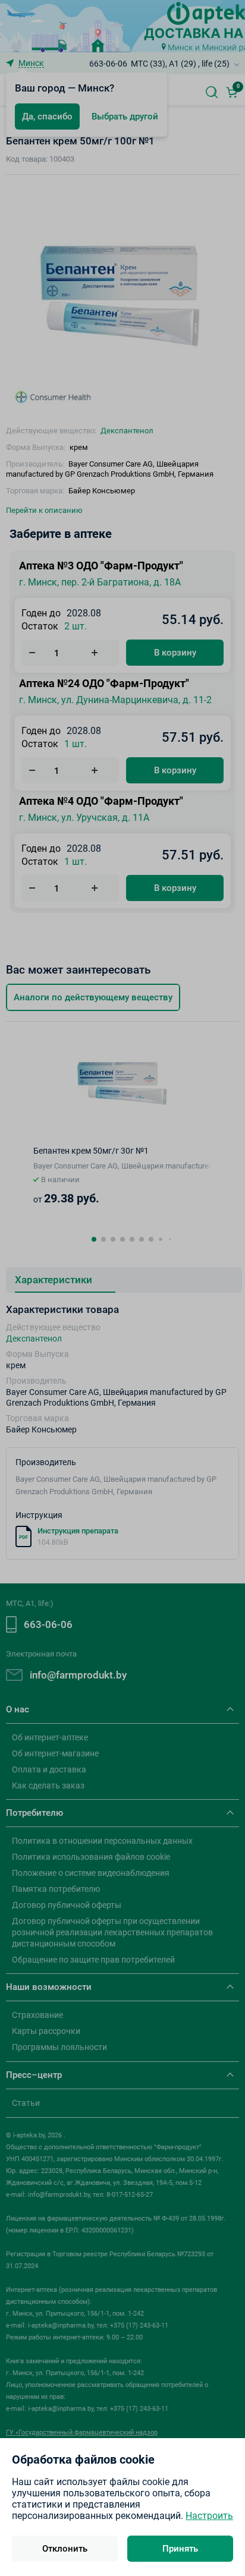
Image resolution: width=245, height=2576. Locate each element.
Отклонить (65, 2549)
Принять (180, 2549)
